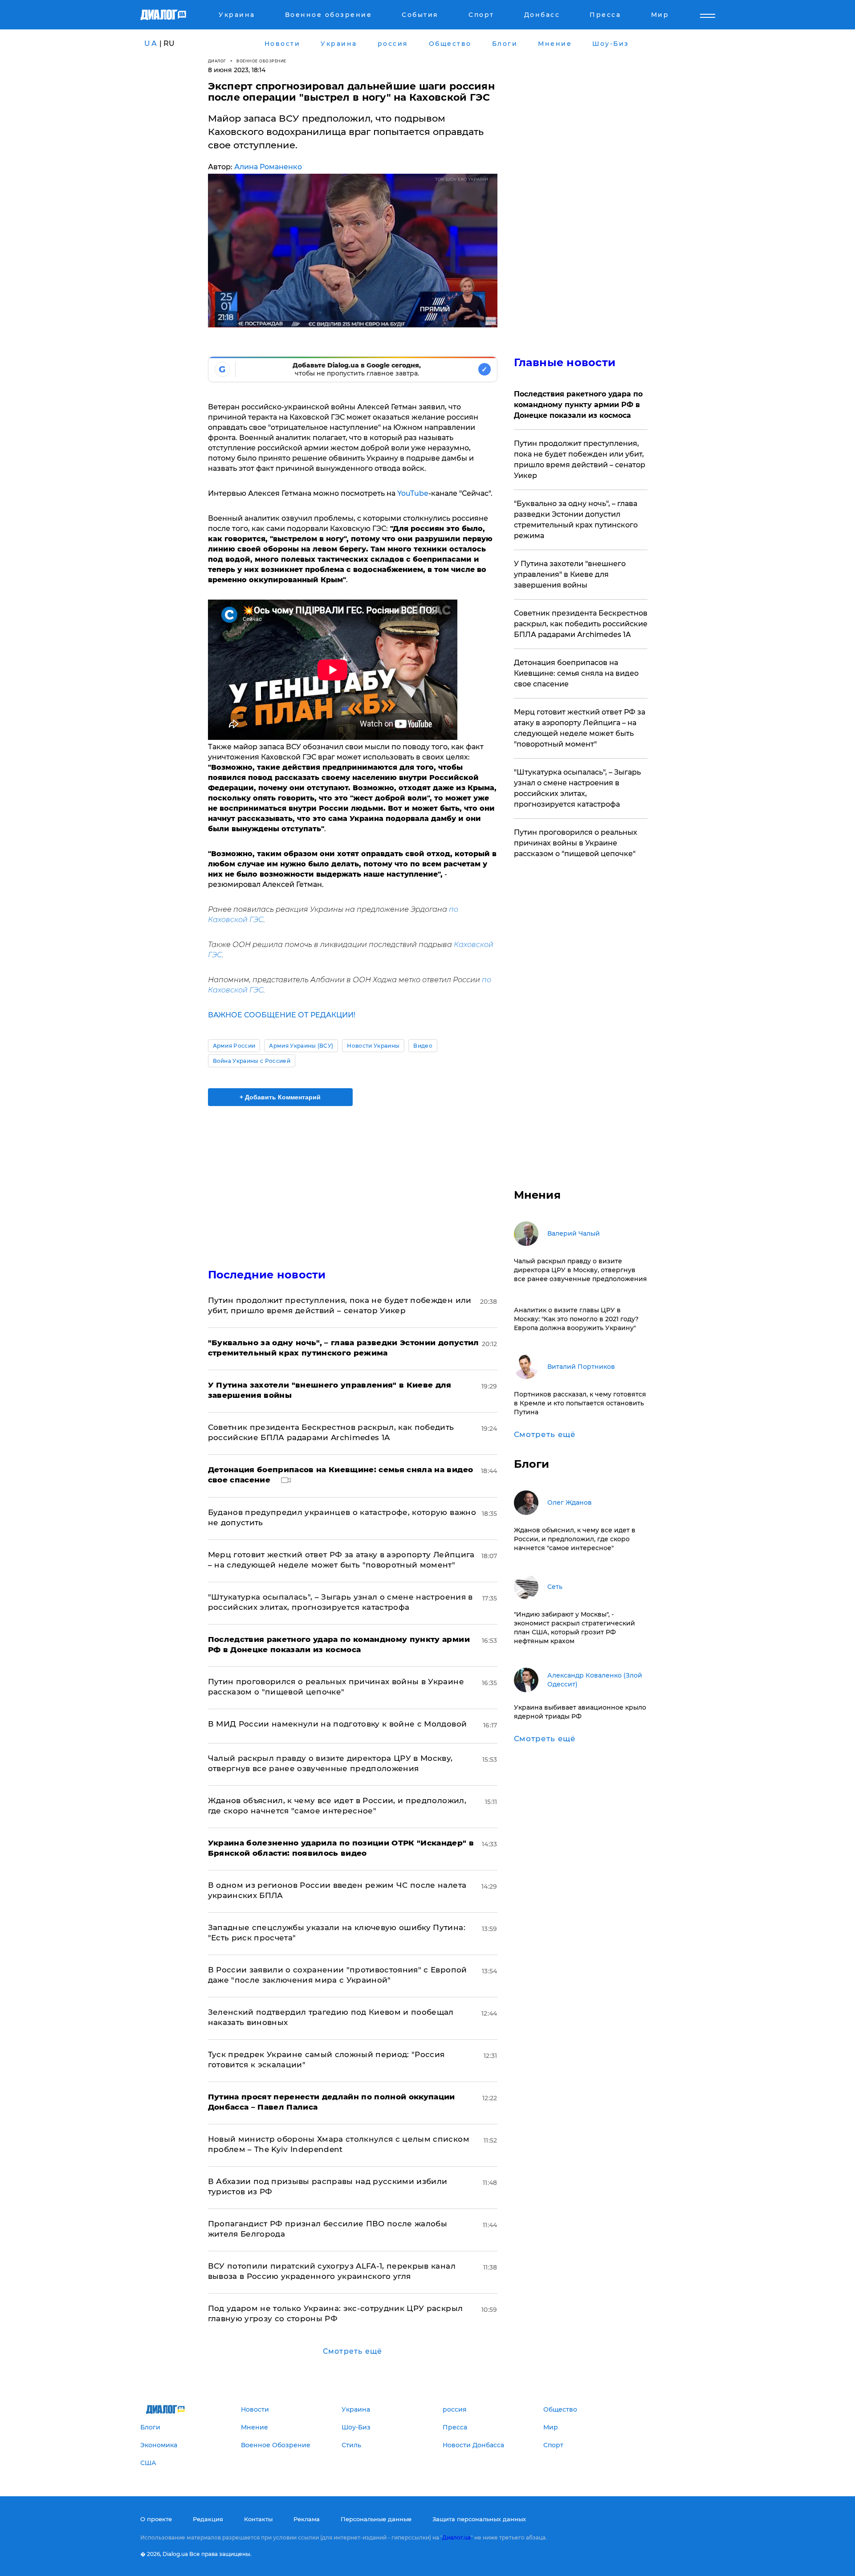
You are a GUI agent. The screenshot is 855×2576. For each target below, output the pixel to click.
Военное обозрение (261, 61)
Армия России (234, 1046)
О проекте (156, 2519)
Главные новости (565, 362)
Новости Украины (373, 1046)
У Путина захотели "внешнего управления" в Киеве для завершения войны (570, 574)
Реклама (307, 2519)
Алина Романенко (268, 167)
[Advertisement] (353, 1180)
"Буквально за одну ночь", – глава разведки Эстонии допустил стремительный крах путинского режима (576, 520)
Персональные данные (376, 2519)
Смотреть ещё (352, 2351)
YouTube (413, 493)
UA (151, 43)
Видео (423, 1046)
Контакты (258, 2519)
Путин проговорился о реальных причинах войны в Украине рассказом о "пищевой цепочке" (576, 843)
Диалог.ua (456, 2537)
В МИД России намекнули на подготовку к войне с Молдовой (338, 1724)
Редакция (208, 2519)
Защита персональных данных (479, 2519)
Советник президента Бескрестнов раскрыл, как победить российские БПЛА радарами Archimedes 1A (581, 624)
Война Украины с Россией (252, 1061)
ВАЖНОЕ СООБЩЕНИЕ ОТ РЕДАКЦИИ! (282, 1015)
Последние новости (267, 1275)
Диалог (217, 61)
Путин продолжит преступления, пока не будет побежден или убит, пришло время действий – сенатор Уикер (580, 459)
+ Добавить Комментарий (280, 1097)
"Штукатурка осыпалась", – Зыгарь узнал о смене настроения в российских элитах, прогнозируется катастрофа (577, 788)
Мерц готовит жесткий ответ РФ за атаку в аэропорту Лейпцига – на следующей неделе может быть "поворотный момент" (580, 728)
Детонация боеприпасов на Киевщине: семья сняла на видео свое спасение (576, 673)
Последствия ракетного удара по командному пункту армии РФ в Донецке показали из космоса (578, 405)
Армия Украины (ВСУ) (301, 1046)
